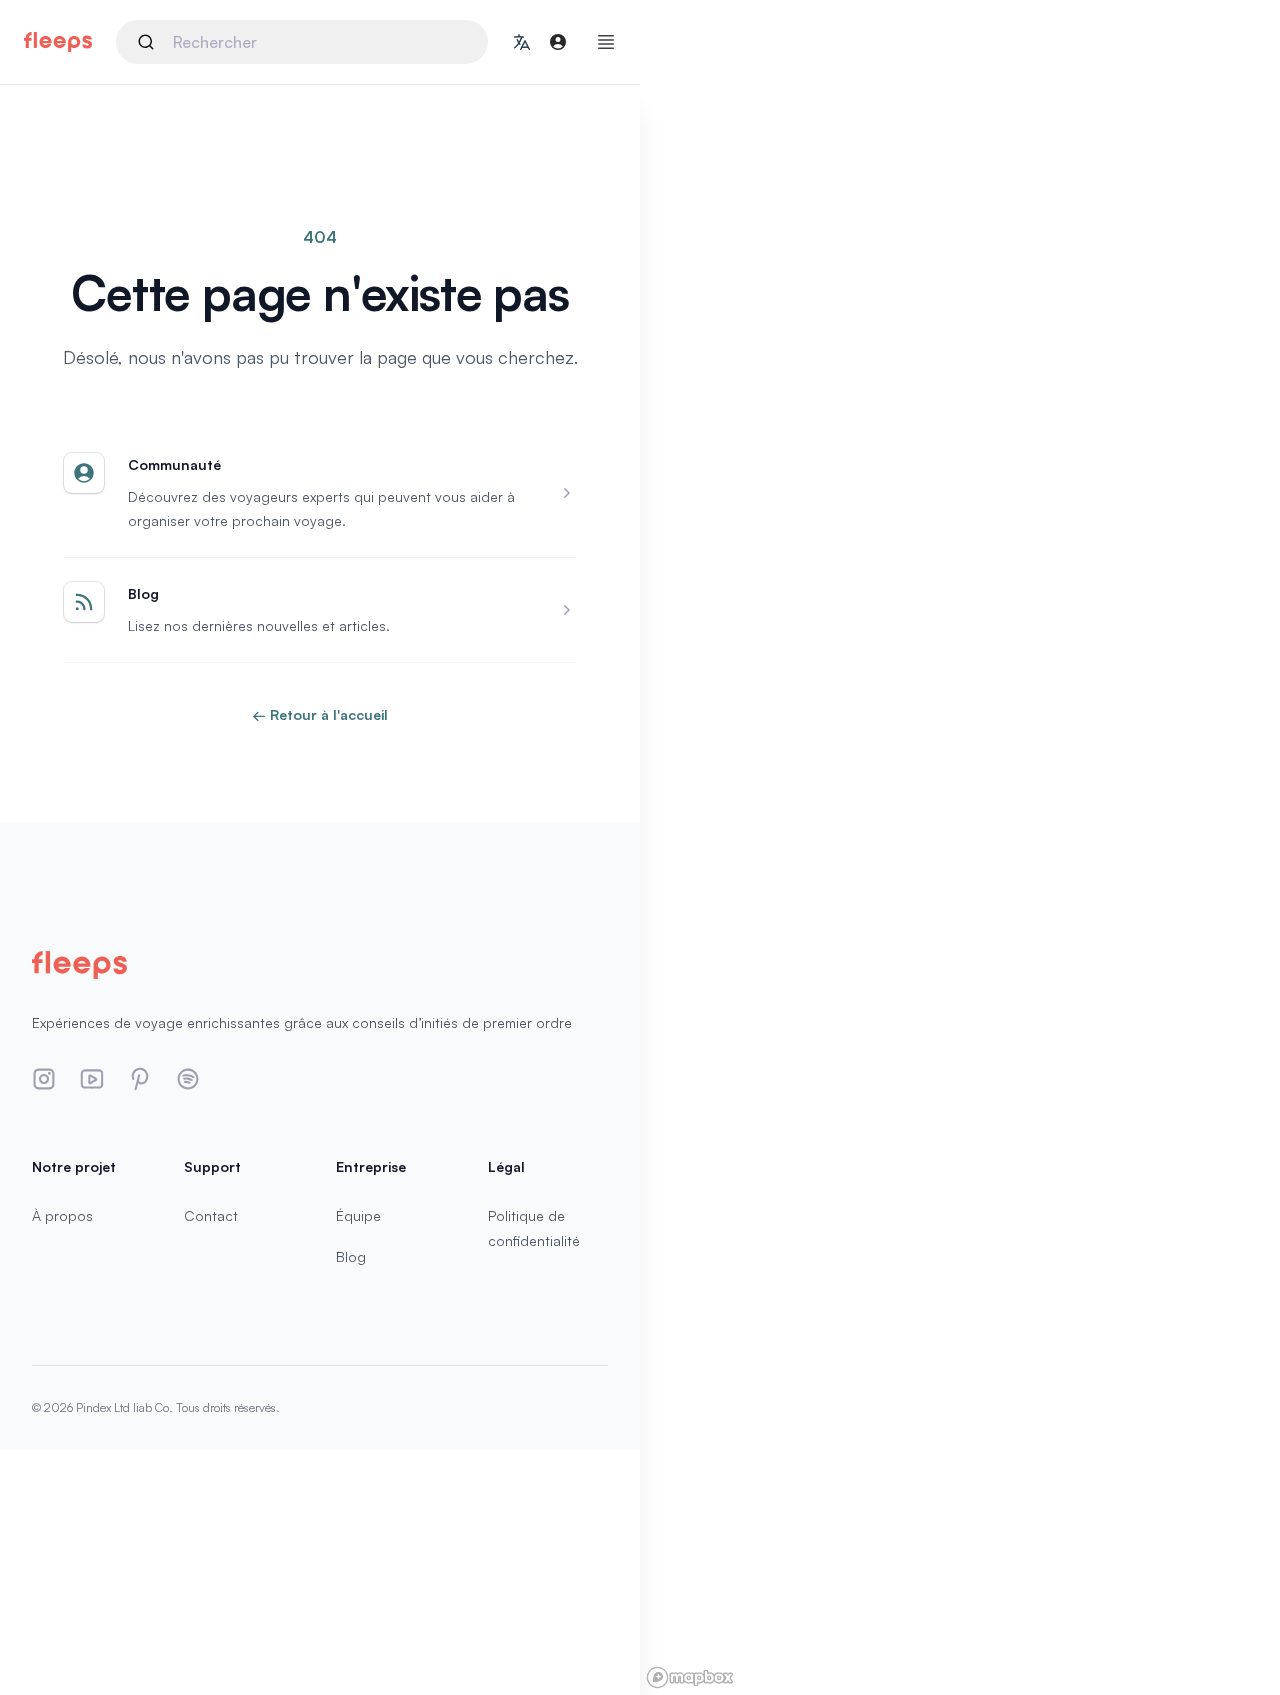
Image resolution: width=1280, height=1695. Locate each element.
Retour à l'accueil (320, 714)
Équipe (358, 1215)
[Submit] (149, 42)
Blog (351, 1256)
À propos (62, 1215)
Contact (211, 1215)
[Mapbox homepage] (690, 1677)
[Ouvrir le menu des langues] (522, 42)
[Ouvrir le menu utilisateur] (558, 42)
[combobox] (302, 42)
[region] (960, 847)
